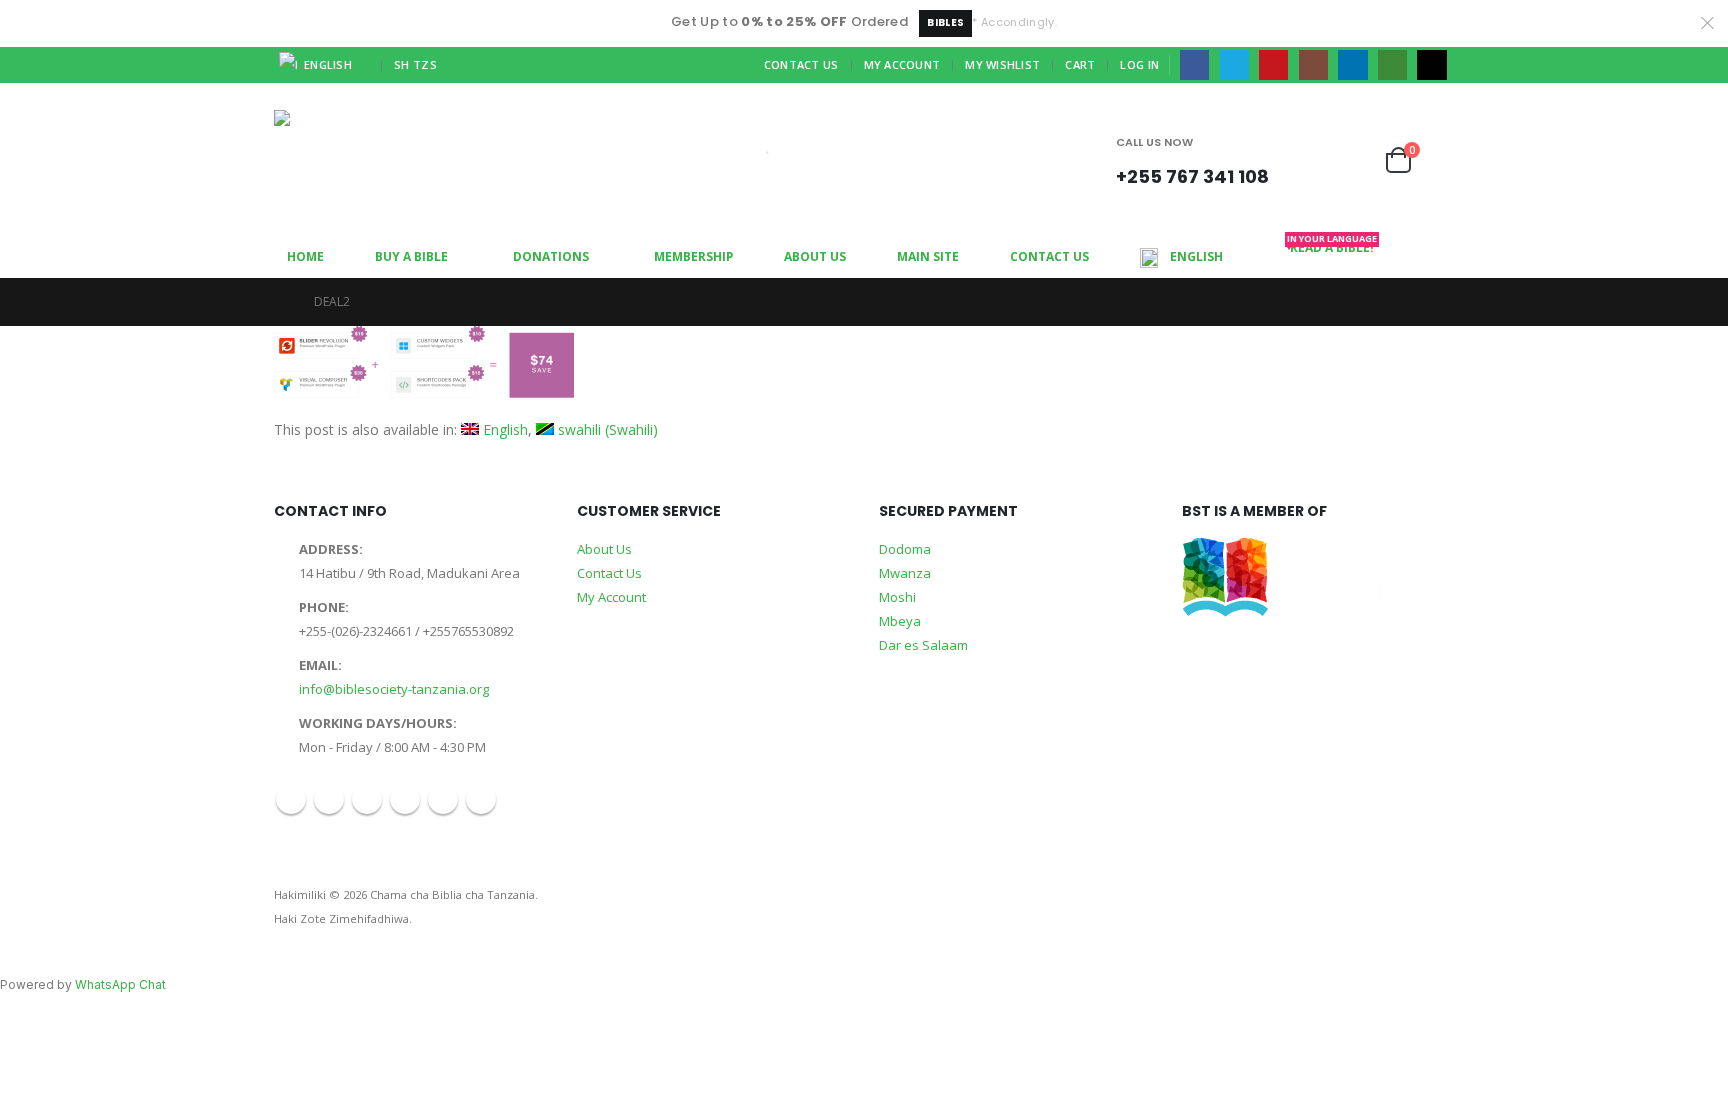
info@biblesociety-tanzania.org (394, 689)
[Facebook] (1194, 64)
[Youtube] (1273, 64)
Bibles (945, 22)
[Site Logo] (329, 160)
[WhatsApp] (1392, 64)
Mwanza (905, 573)
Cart (1080, 64)
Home (305, 256)
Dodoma (905, 549)
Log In (1139, 64)
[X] (1234, 64)
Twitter (329, 799)
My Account (902, 64)
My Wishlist (1002, 64)
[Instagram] (1313, 64)
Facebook (291, 799)
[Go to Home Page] (280, 302)
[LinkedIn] (1352, 64)
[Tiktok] (1431, 64)
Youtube (367, 799)
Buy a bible (411, 256)
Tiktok (481, 799)
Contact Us (801, 64)
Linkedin (443, 799)
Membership (693, 256)
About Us (815, 256)
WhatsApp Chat (120, 984)
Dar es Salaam (923, 645)
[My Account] (1314, 160)
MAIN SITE (928, 256)
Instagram (405, 799)
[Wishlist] (1357, 160)
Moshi (897, 597)
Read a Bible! (1332, 246)
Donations (551, 256)
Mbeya (900, 621)
